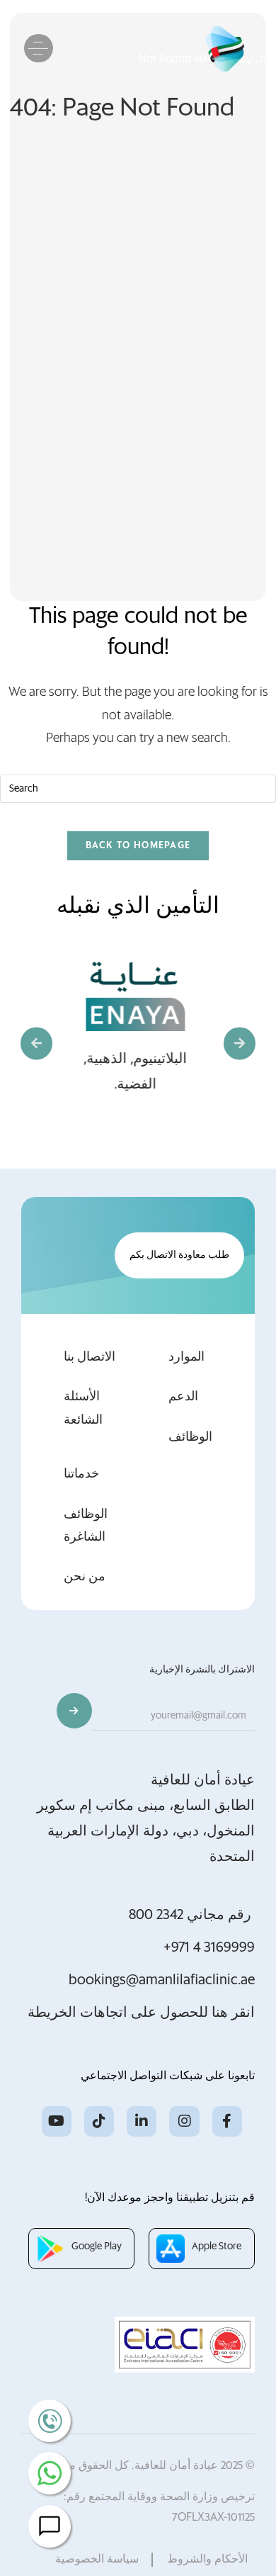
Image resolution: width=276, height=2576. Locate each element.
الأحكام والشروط (207, 2538)
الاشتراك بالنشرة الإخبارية (202, 1670)
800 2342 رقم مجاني (192, 1915)
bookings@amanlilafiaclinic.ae (162, 1980)
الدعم (183, 1397)
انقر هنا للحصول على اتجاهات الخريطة (141, 2013)
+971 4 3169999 (209, 1947)
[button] (36, 1044)
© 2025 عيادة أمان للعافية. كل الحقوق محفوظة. (144, 2444)
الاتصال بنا (90, 1357)
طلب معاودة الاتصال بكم (179, 1255)
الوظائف (190, 1437)
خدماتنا (81, 1474)
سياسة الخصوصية (97, 2538)
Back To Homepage (138, 846)
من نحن (85, 1577)
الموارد (186, 1357)
